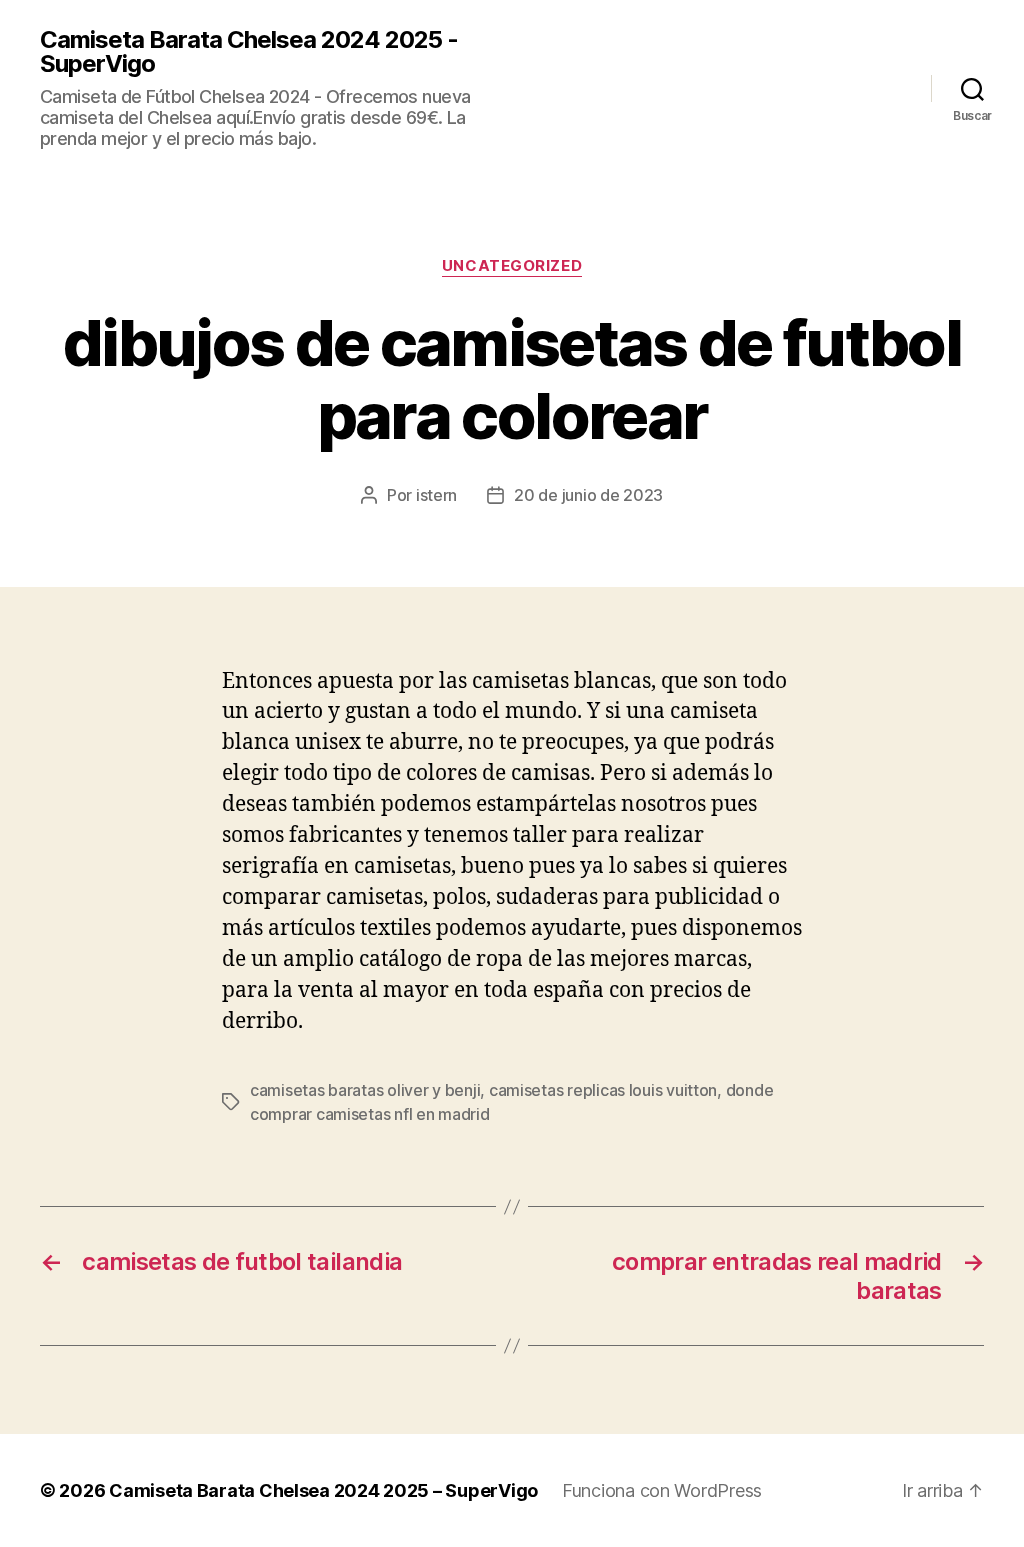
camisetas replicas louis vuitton (603, 1090)
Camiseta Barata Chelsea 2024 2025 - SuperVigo (249, 52)
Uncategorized (512, 266)
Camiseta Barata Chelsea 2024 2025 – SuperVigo (323, 1490)
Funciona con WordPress (662, 1490)
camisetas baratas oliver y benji (365, 1090)
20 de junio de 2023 (588, 495)
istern (436, 495)
